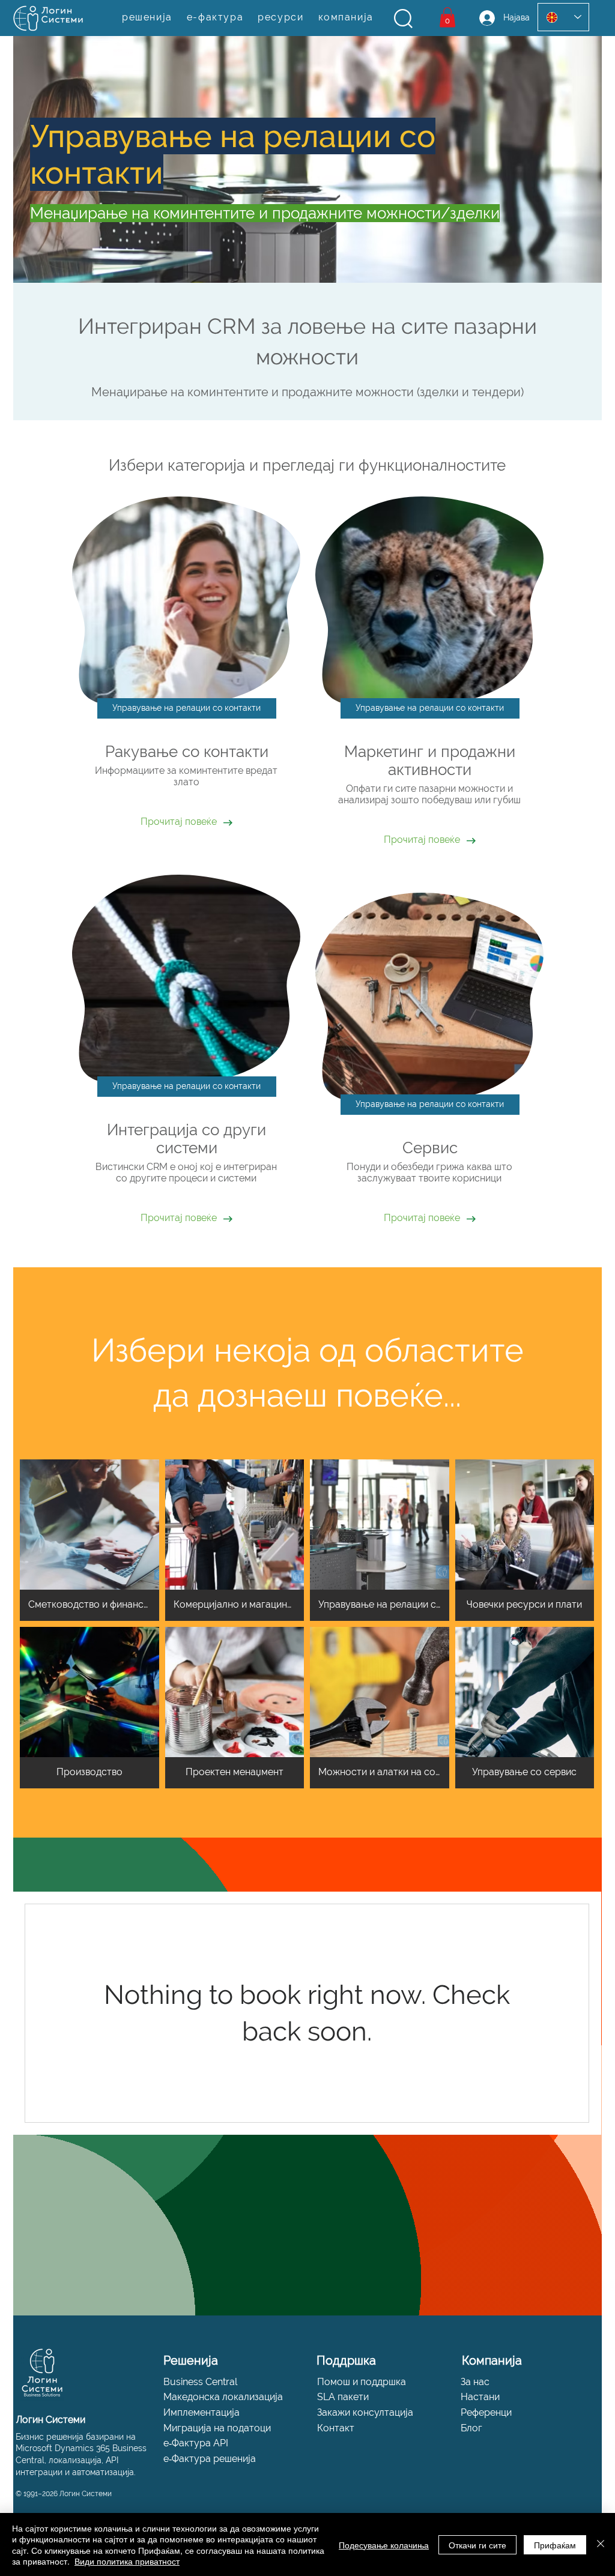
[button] (403, 19)
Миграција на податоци (217, 2428)
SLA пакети (343, 2397)
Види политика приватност (127, 2561)
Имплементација (201, 2412)
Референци (486, 2412)
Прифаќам (555, 2545)
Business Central (200, 2382)
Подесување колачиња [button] (384, 2545)
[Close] (601, 2544)
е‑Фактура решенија (210, 2459)
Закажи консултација (365, 2412)
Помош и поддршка (362, 2382)
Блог (471, 2428)
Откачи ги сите (477, 2545)
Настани (480, 2397)
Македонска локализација (223, 2397)
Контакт (336, 2428)
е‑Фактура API (196, 2443)
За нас (475, 2382)
